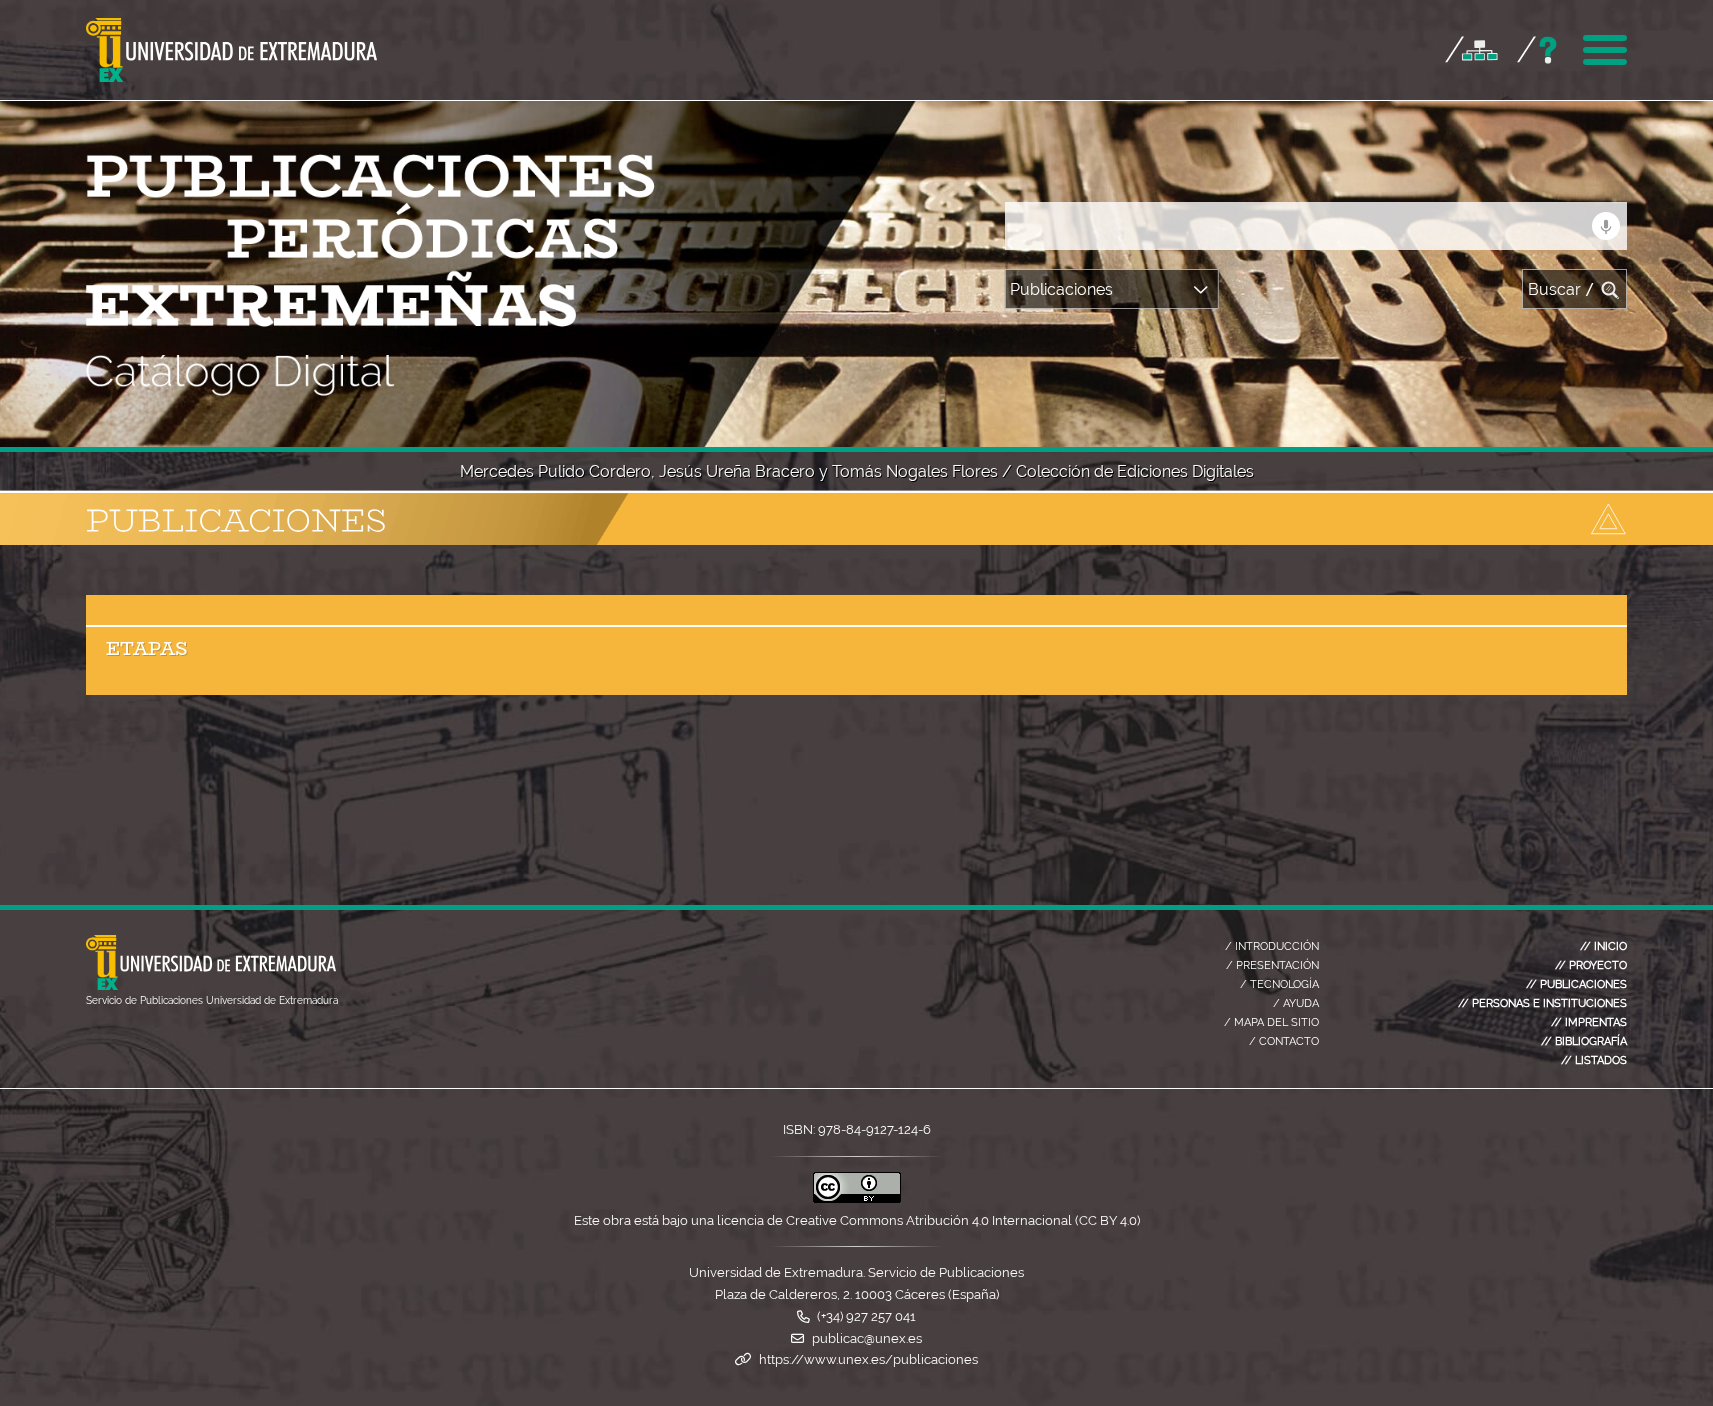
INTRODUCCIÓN (1272, 946)
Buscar (1561, 289)
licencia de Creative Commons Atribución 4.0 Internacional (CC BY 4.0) (928, 1220)
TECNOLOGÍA (1279, 984)
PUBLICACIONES (1576, 984)
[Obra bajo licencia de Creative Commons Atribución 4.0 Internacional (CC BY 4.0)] (857, 1198)
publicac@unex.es (867, 1338)
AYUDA (1296, 1003)
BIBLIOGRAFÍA (1584, 1041)
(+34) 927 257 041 (866, 1316)
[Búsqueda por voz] (1606, 226)
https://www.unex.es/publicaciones (868, 1359)
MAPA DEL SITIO (1271, 1022)
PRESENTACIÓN (1272, 965)
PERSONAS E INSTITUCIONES (1542, 1003)
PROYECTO (1591, 965)
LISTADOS (1594, 1060)
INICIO (1603, 946)
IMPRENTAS (1589, 1022)
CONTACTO (1284, 1041)
